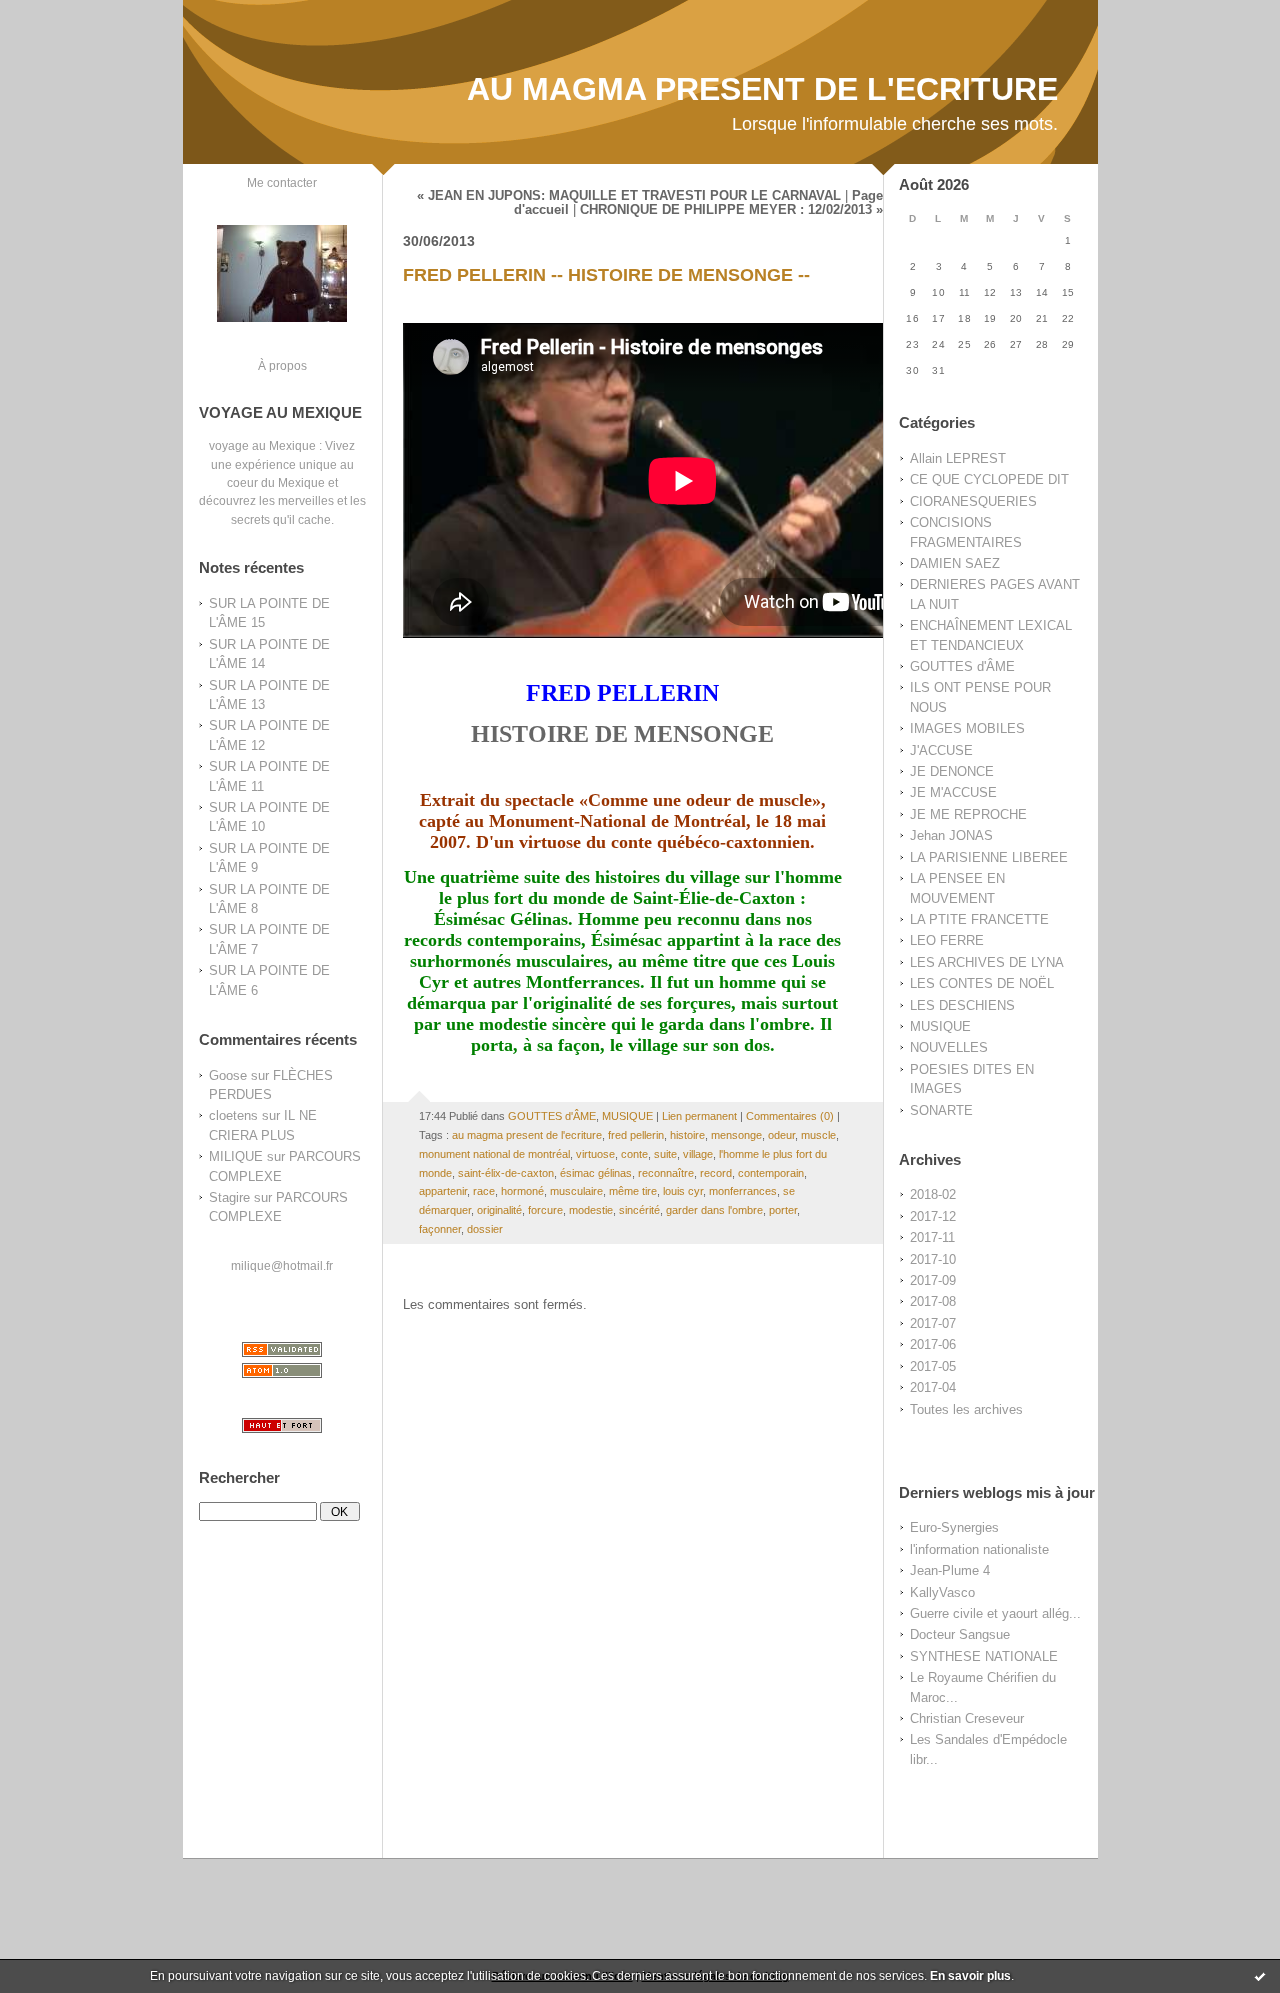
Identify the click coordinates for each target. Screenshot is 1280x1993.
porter (783, 1210)
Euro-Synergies (954, 1527)
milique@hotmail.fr (282, 1265)
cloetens (233, 1115)
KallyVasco (942, 1592)
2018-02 (933, 1194)
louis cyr (683, 1191)
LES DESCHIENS (962, 1005)
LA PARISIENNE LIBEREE (989, 857)
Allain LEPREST (958, 458)
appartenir (443, 1191)
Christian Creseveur (967, 1718)
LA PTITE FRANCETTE (979, 919)
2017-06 (933, 1344)
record (716, 1173)
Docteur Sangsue (960, 1634)
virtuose (595, 1154)
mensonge (736, 1135)
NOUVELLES (949, 1047)
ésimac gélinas (596, 1173)
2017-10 (933, 1259)
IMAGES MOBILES (967, 728)
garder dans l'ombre (714, 1210)
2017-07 (933, 1323)
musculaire (576, 1191)
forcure (545, 1210)
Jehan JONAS (951, 835)
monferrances (743, 1191)
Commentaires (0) (790, 1116)
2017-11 (932, 1237)
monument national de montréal (494, 1154)
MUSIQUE (940, 1026)
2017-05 (933, 1366)
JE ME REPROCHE (968, 814)
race (484, 1191)
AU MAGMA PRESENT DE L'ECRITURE (762, 89)
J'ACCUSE (941, 750)
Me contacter (282, 182)
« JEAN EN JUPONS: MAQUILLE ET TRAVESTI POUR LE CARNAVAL (629, 196)
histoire (687, 1135)
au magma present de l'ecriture (527, 1135)
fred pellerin (636, 1135)
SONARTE (941, 1110)
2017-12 (933, 1216)
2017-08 (933, 1301)
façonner (440, 1229)
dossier (485, 1229)
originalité (499, 1210)
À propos (282, 365)
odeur (781, 1135)
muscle (818, 1135)
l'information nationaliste (979, 1549)
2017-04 (933, 1387)
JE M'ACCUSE (953, 792)
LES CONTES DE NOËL (982, 983)
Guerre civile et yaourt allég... (995, 1613)
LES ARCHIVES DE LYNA (987, 962)
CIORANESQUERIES (973, 501)
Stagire (229, 1197)
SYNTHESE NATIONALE (984, 1656)
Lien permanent (699, 1116)
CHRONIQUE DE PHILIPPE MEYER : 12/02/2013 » (731, 210)
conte (634, 1154)
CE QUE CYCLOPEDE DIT (989, 479)
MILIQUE (236, 1156)
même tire (633, 1191)
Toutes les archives (966, 1409)
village (698, 1154)
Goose (228, 1075)
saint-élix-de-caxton (506, 1173)
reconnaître (666, 1173)
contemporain (771, 1173)
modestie (591, 1210)
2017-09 (933, 1280)
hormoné (522, 1191)
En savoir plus (970, 1976)
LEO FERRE (947, 940)
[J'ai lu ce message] (1260, 1976)
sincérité (639, 1210)
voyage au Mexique (262, 445)
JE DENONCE (952, 771)
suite (665, 1154)
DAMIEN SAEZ (955, 563)
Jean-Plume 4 (950, 1570)
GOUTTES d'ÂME (962, 666)
